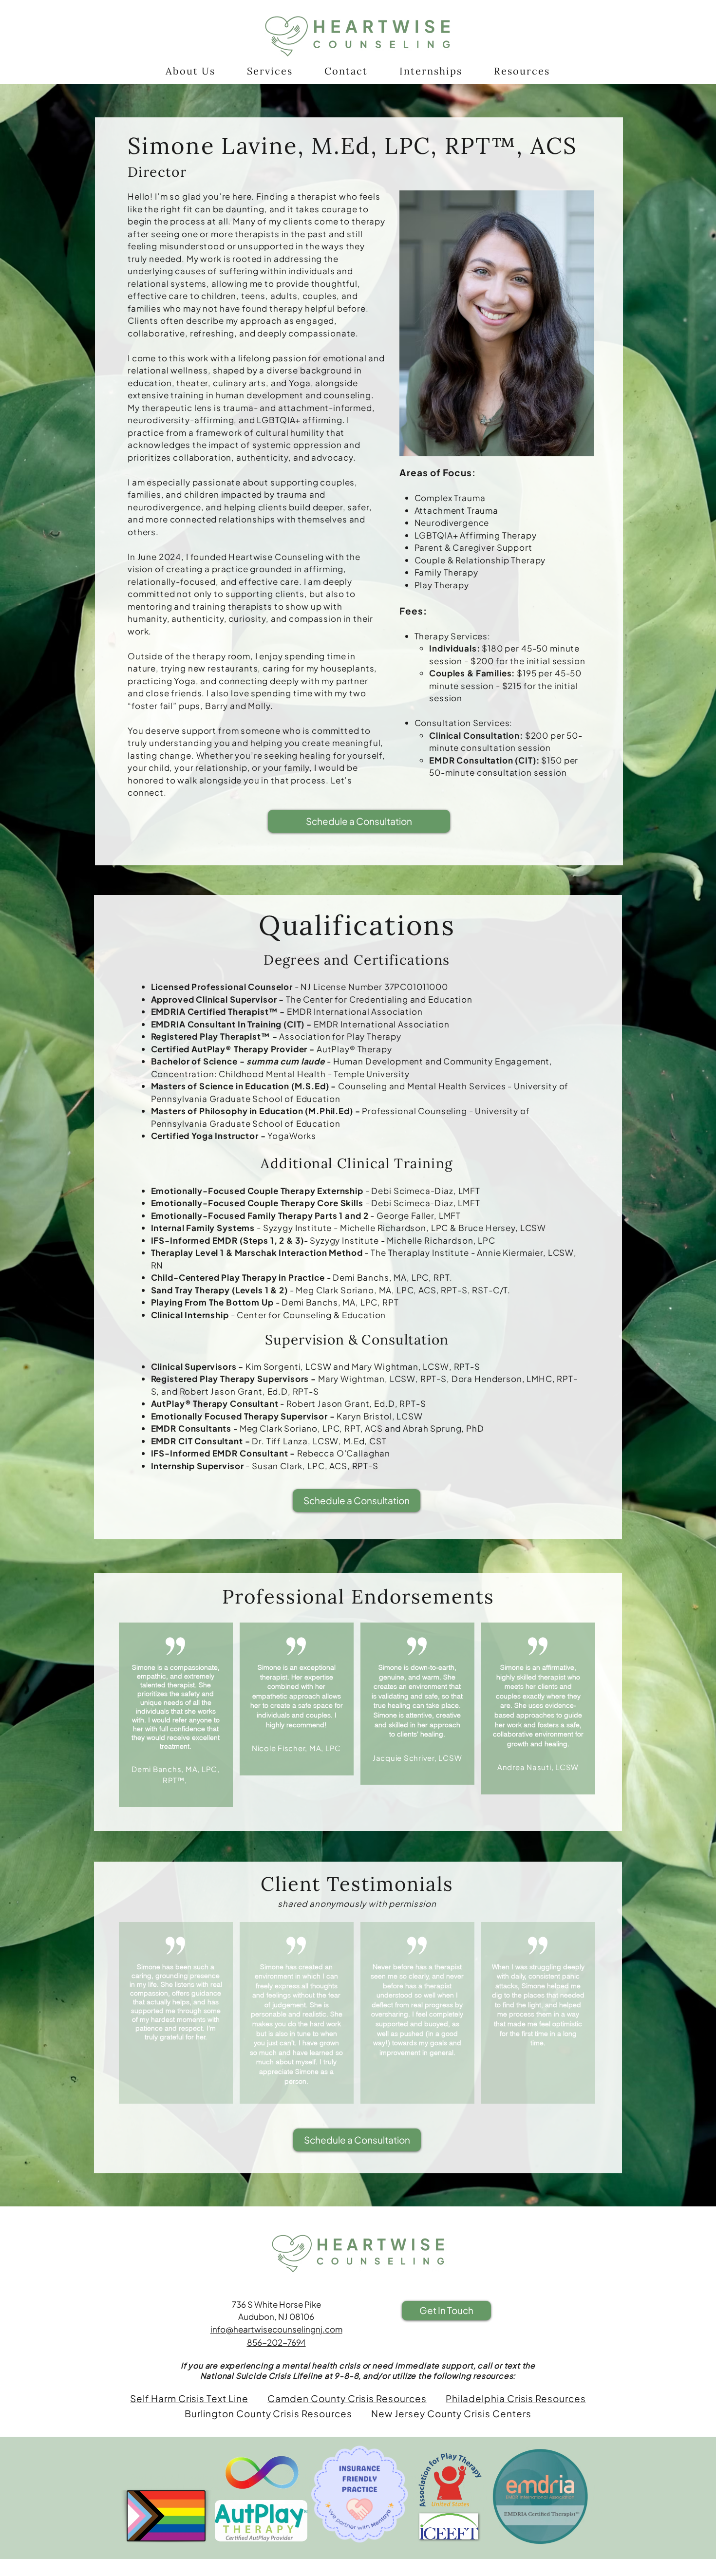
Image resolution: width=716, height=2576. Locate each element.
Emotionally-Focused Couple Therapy (233, 1191)
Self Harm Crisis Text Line (189, 2398)
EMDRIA (168, 1011)
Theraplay (172, 1252)
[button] (190, 71)
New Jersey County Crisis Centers (451, 2413)
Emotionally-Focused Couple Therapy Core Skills (257, 1203)
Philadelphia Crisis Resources (516, 2398)
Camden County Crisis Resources (347, 2398)
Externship (341, 1191)
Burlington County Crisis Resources (268, 2413)
